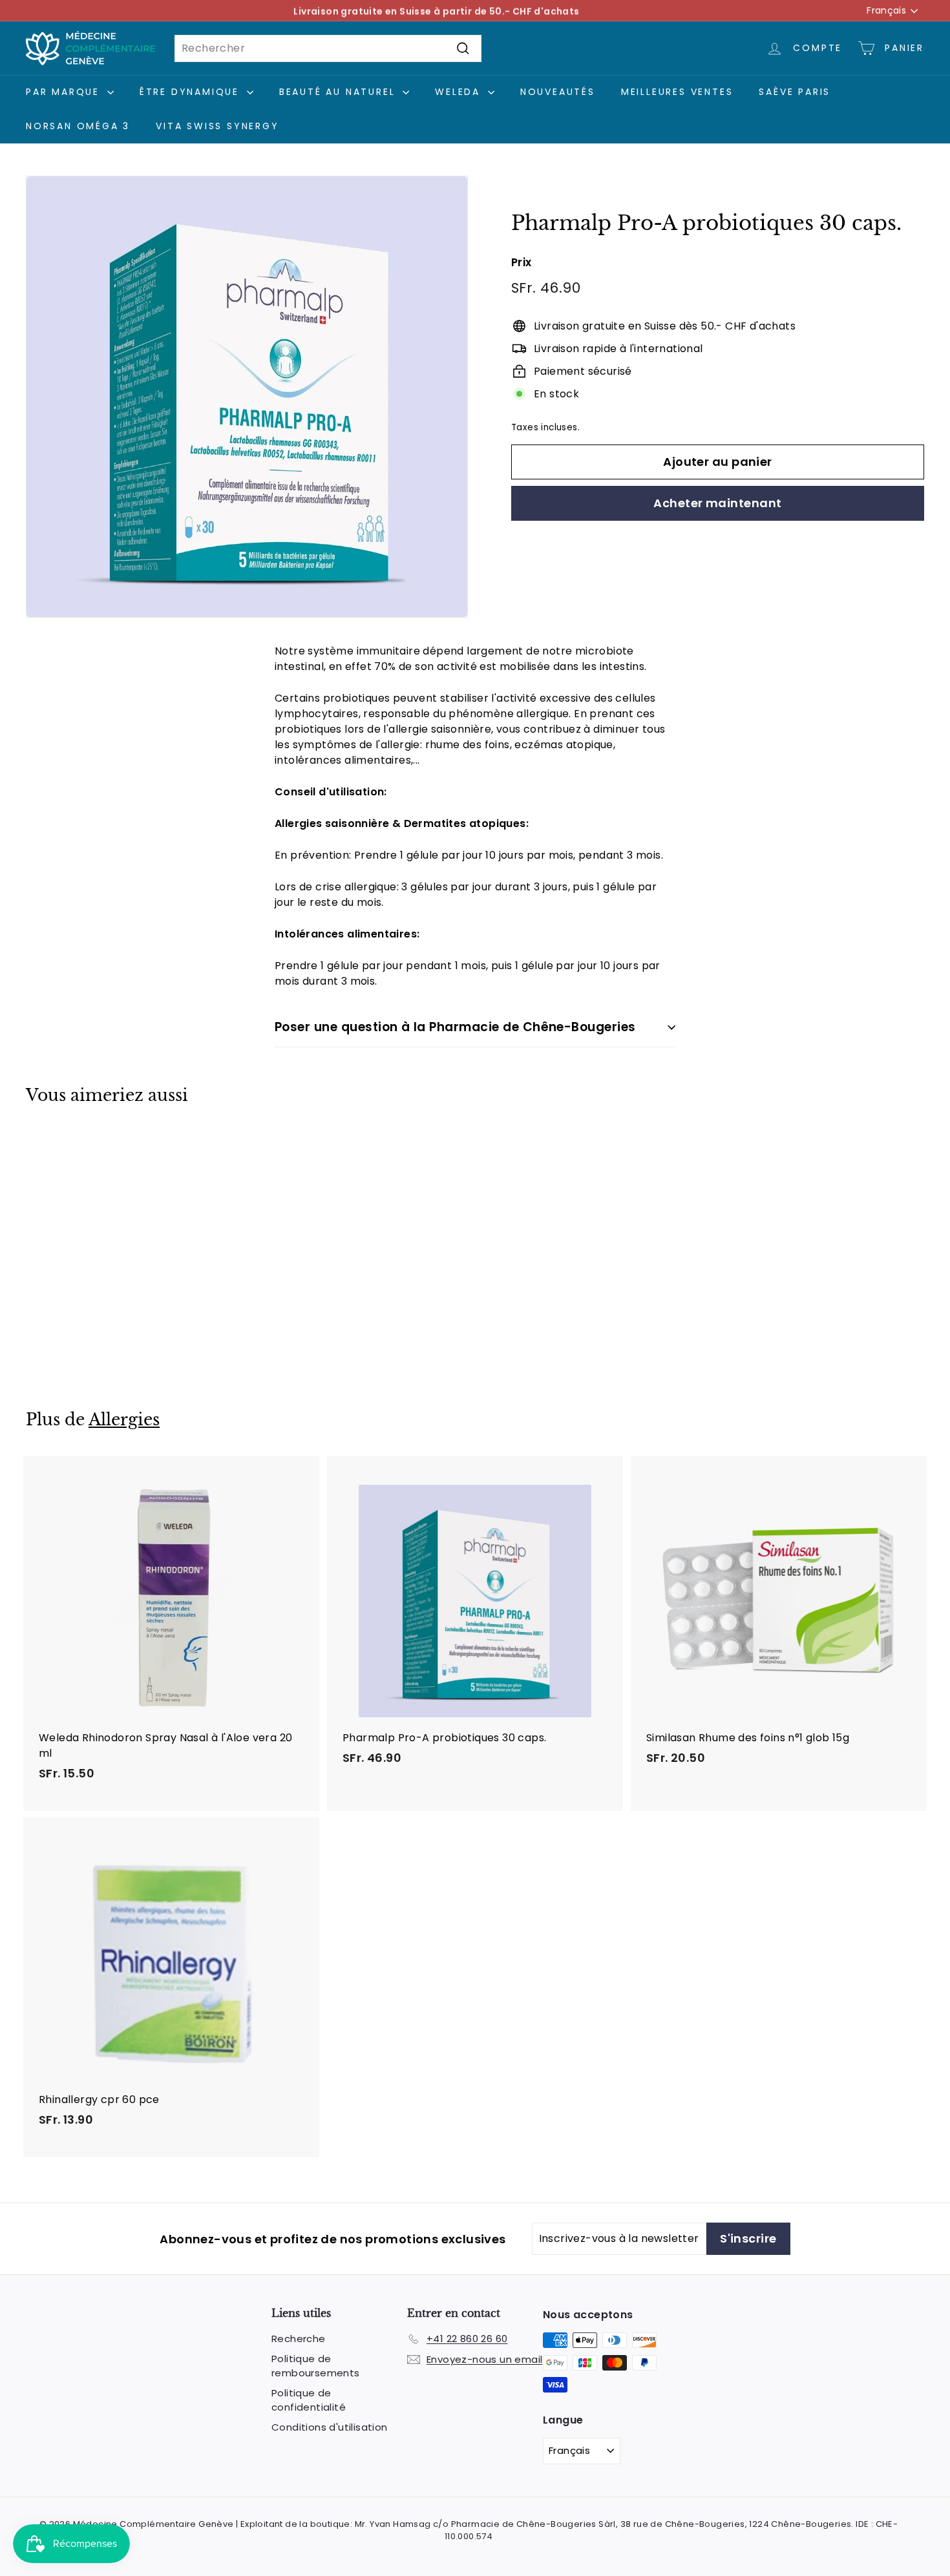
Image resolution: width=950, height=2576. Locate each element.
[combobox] (328, 48)
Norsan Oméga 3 (78, 126)
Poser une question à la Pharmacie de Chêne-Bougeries (455, 1027)
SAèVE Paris (795, 92)
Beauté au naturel (339, 92)
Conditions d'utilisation (330, 2427)
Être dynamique (192, 92)
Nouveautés (558, 92)
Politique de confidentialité (309, 2400)
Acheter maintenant (717, 503)
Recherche (299, 2339)
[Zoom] (247, 397)
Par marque (65, 92)
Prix (522, 262)
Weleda (460, 92)
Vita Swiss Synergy (217, 126)
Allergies (124, 1420)
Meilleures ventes (677, 92)
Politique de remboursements (316, 2366)
